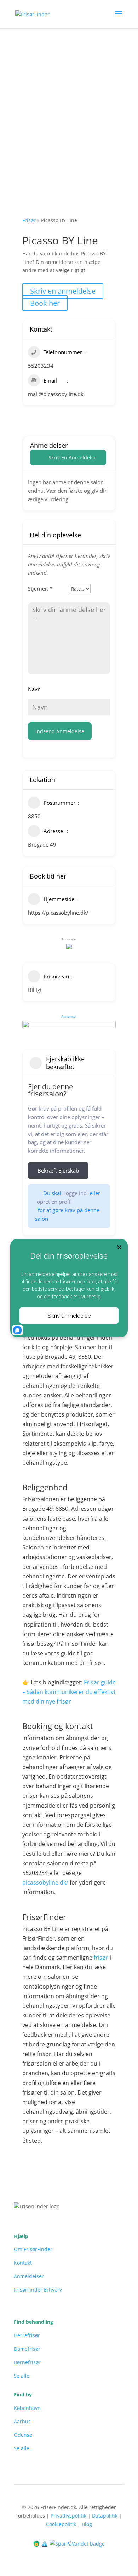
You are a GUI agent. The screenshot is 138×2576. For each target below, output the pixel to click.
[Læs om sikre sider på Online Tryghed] (37, 2543)
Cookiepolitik (61, 2524)
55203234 (41, 366)
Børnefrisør (27, 2362)
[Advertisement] (69, 101)
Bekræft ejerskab (58, 1170)
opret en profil (54, 1202)
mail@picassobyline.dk (56, 394)
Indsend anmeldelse (60, 731)
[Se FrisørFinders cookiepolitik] (45, 2543)
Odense (23, 2435)
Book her (45, 303)
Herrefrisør (27, 2335)
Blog (87, 2524)
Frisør (29, 220)
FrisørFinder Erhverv (38, 2290)
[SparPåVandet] (77, 2543)
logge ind (76, 1193)
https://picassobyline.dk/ (58, 913)
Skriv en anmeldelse (63, 291)
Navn (34, 689)
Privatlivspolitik (68, 2516)
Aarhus (22, 2421)
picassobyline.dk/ (45, 1882)
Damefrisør (27, 2349)
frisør (101, 1958)
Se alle (22, 2376)
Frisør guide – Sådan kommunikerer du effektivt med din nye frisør (69, 1692)
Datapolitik (105, 2516)
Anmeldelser (29, 2276)
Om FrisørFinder (33, 2249)
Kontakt (23, 2263)
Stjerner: (40, 589)
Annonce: (69, 1016)
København (27, 2408)
